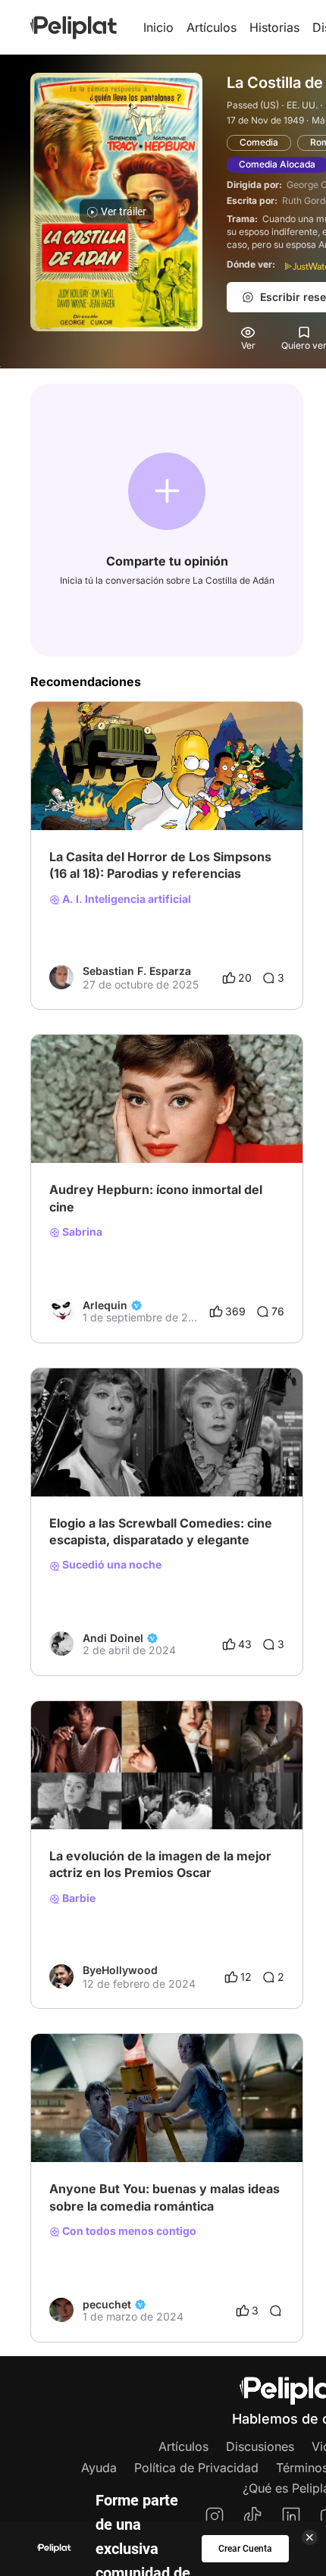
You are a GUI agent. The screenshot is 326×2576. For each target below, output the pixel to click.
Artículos (212, 27)
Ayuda (99, 2468)
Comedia (259, 142)
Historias (274, 27)
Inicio (158, 27)
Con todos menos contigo (128, 2231)
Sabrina (81, 1232)
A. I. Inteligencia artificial (125, 899)
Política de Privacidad (196, 2468)
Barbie (78, 1898)
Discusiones (260, 2446)
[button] (167, 491)
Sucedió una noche (111, 1565)
